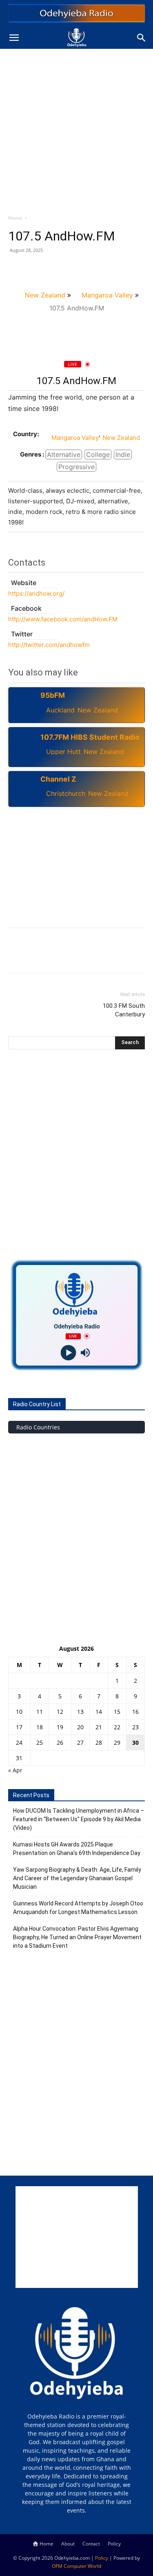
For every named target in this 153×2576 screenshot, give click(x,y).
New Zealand (45, 295)
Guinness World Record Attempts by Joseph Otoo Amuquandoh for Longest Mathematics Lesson (78, 1908)
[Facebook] (16, 269)
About (68, 2544)
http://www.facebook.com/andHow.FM (63, 619)
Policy (114, 2544)
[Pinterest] (54, 269)
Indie (123, 454)
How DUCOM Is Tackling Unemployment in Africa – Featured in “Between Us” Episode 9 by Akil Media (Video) (79, 1819)
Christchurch (66, 793)
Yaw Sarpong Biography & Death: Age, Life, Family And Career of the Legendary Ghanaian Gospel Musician (77, 1878)
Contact (91, 2544)
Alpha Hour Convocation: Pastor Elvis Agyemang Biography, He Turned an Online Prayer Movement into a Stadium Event (77, 1937)
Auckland (60, 710)
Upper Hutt (63, 752)
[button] (14, 38)
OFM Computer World (76, 2566)
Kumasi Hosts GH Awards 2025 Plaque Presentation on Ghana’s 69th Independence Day (77, 1849)
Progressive (76, 467)
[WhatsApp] (73, 269)
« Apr (15, 1770)
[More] (92, 269)
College (98, 454)
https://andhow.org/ (36, 593)
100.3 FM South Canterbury (124, 1010)
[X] (35, 269)
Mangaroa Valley (107, 295)
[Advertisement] (76, 129)
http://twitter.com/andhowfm (49, 645)
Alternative (64, 454)
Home (15, 218)
